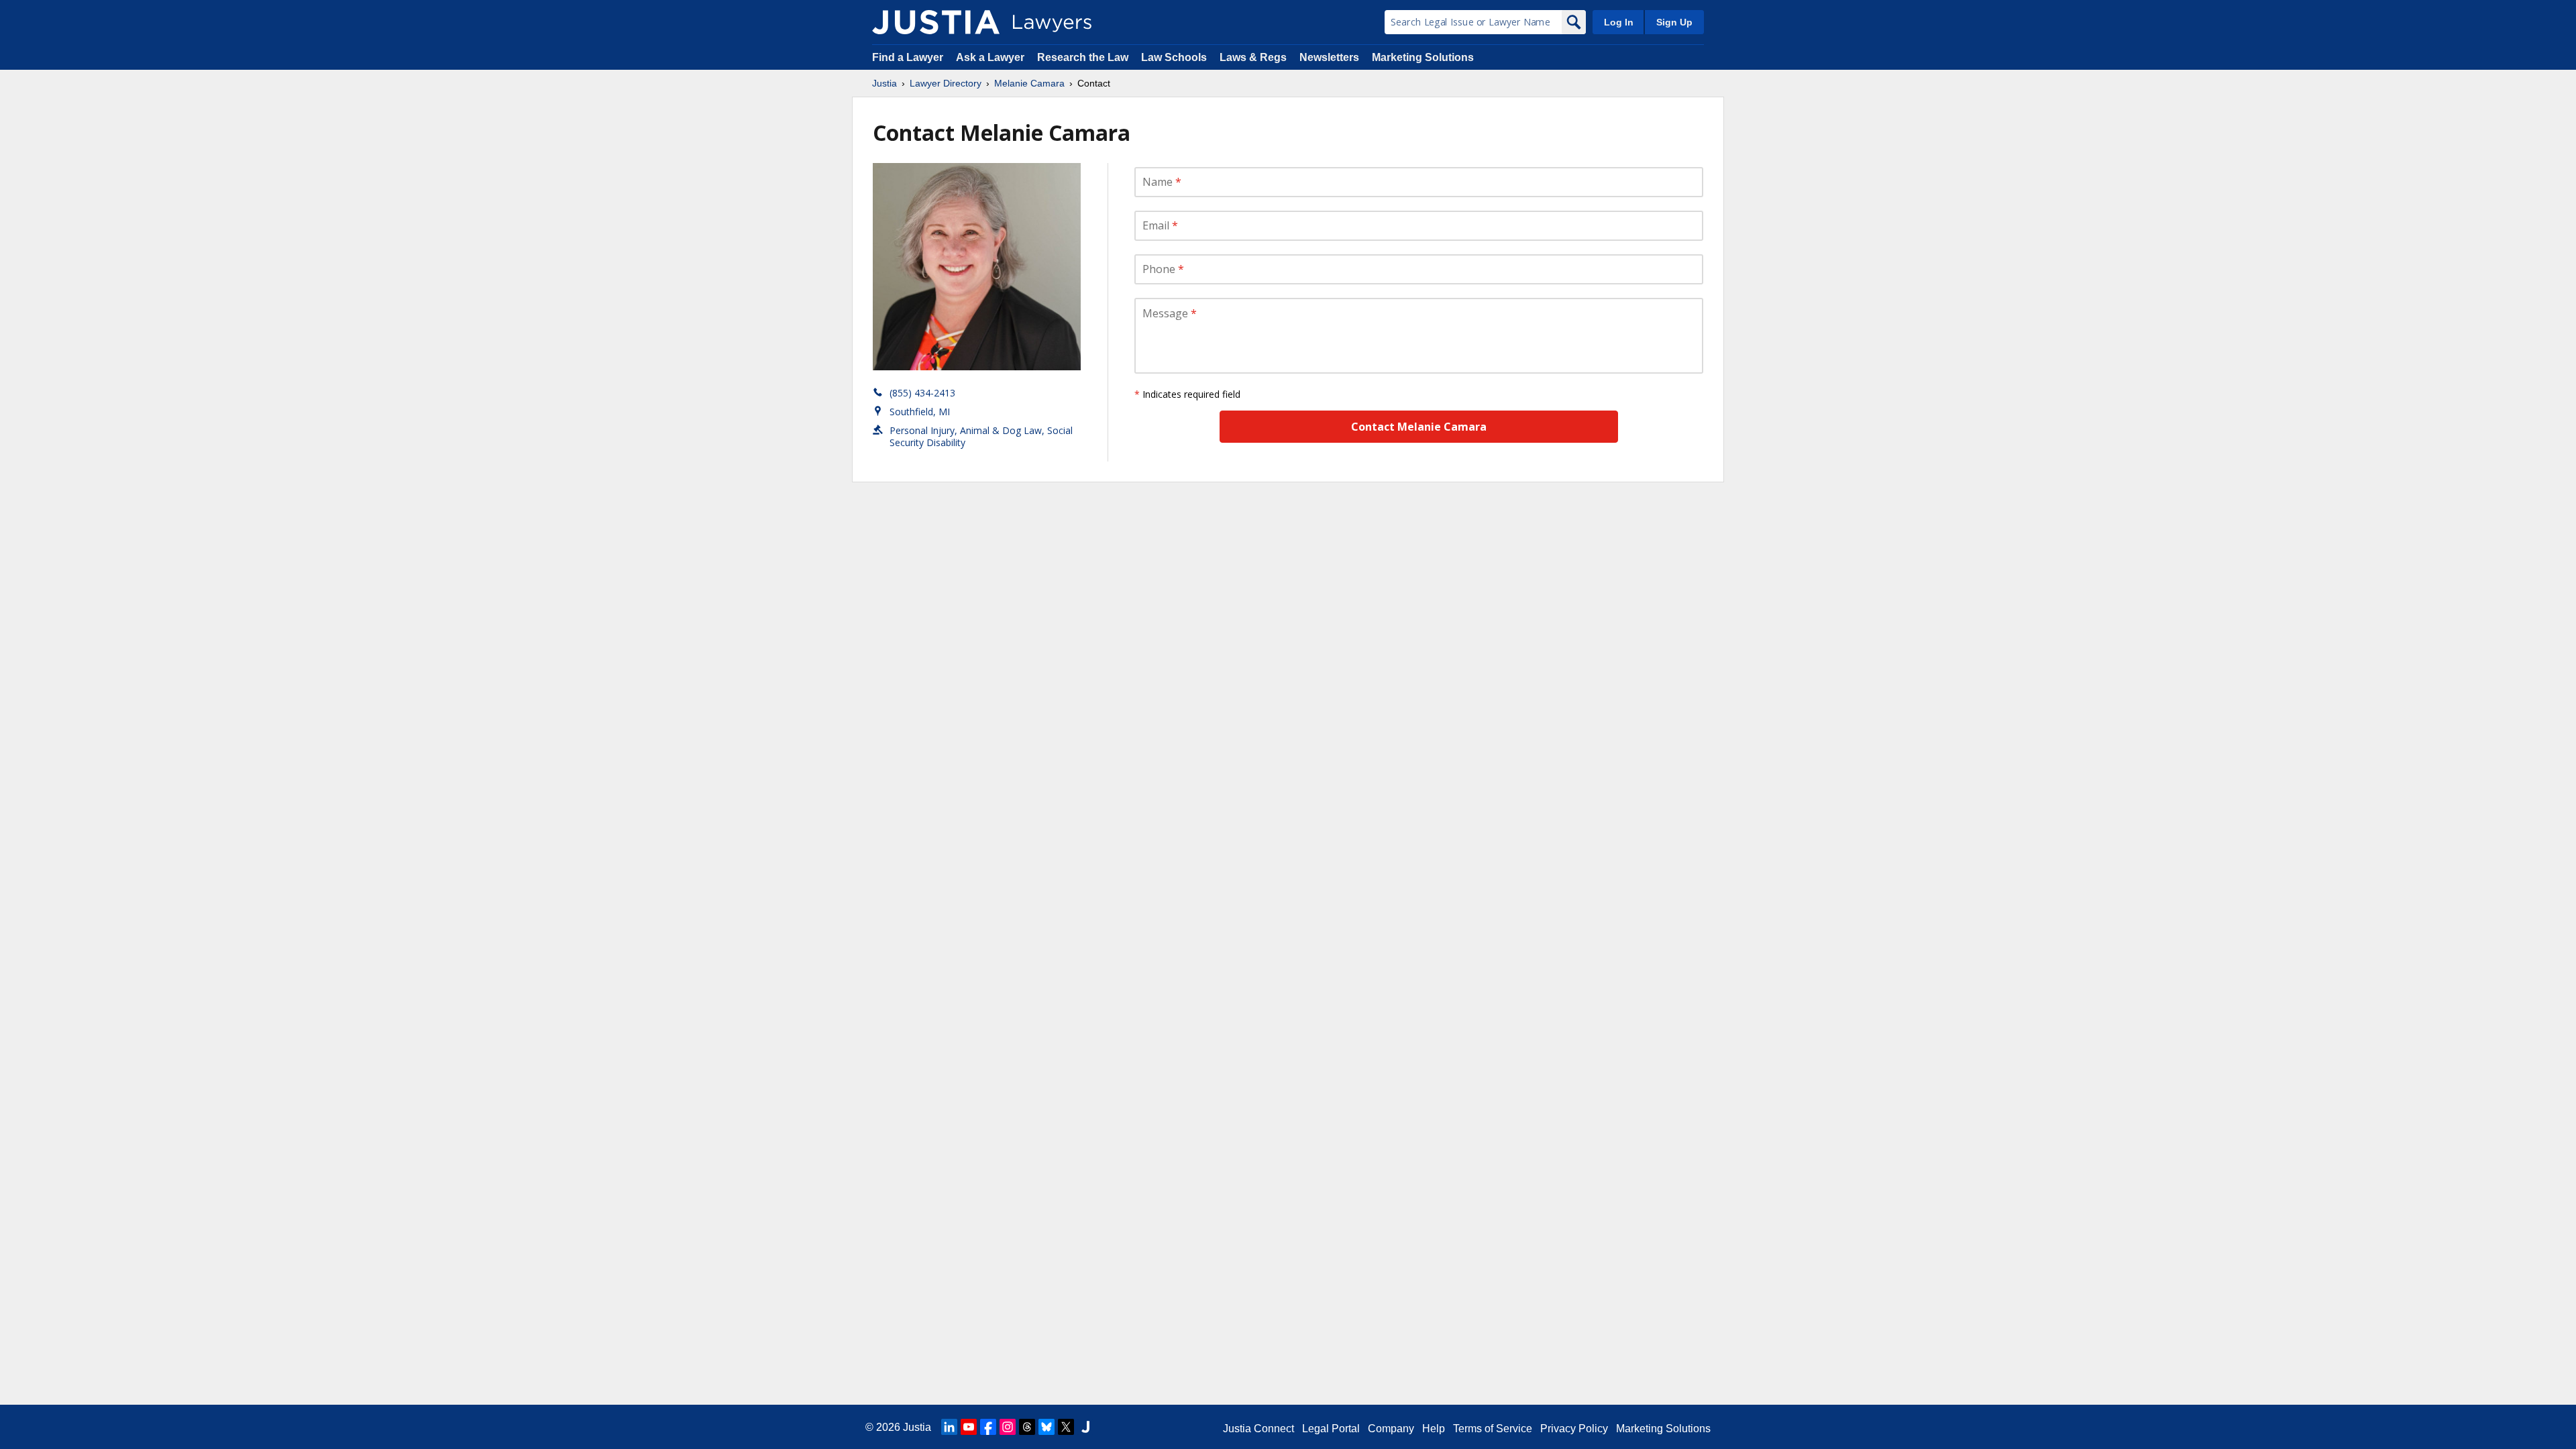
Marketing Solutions (1423, 57)
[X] (1066, 1427)
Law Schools (1174, 57)
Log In (1619, 22)
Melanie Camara (1029, 83)
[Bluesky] (1046, 1427)
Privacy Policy (1574, 1429)
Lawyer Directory (946, 83)
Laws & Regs (1253, 57)
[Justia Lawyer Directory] (936, 22)
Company (1391, 1429)
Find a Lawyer (908, 57)
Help (1434, 1429)
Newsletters (1329, 57)
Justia (884, 83)
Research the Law (1083, 57)
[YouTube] (969, 1427)
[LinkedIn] (949, 1427)
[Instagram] (1008, 1427)
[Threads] (1027, 1427)
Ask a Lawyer (991, 57)
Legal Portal (1331, 1429)
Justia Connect (1258, 1429)
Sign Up (1674, 22)
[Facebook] (988, 1427)
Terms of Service (1493, 1429)
